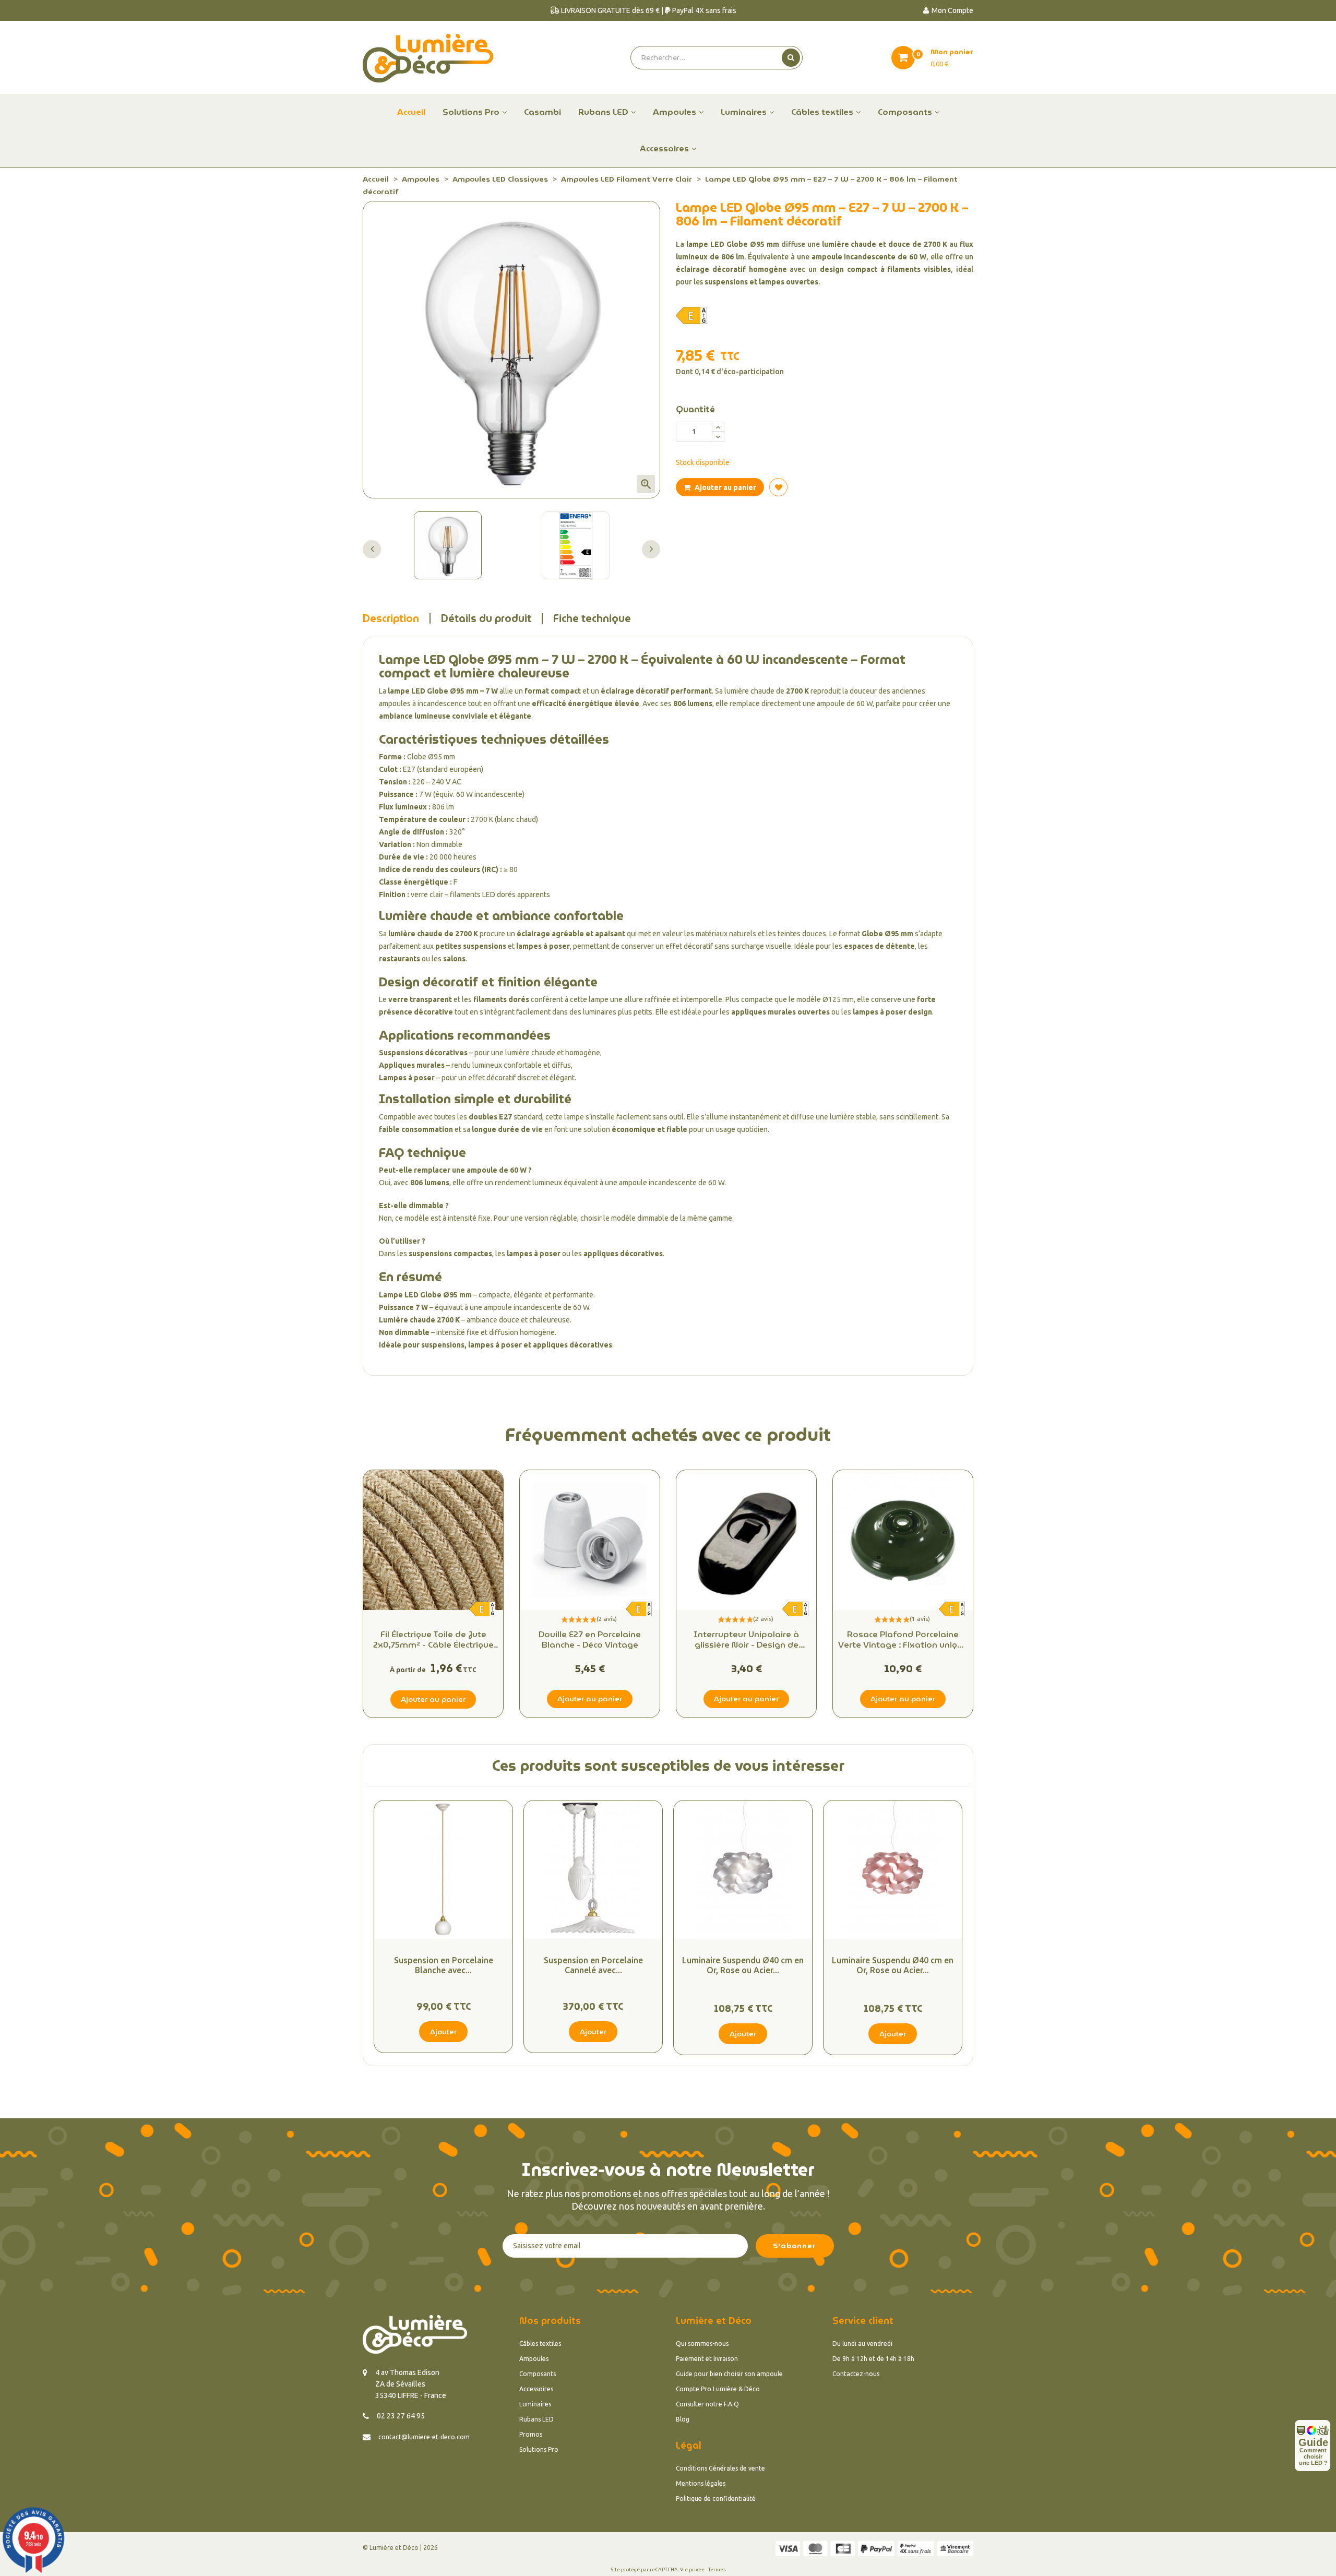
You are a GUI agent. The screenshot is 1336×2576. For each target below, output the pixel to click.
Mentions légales (701, 2483)
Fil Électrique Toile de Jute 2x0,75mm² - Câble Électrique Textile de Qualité (433, 1640)
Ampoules (534, 2359)
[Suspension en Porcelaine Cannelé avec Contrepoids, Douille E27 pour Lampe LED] (593, 1870)
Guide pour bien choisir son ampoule (729, 2374)
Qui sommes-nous (702, 2344)
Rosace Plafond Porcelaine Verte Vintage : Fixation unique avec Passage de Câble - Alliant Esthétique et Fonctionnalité (903, 1640)
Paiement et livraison (707, 2359)
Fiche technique (592, 618)
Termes (717, 2569)
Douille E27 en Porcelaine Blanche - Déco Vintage (590, 1640)
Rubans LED (536, 2419)
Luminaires (535, 2404)
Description (391, 618)
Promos (531, 2434)
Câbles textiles (540, 2344)
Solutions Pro (539, 2449)
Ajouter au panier (725, 487)
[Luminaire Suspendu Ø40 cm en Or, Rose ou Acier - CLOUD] (743, 1870)
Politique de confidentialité (716, 2499)
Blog (683, 2419)
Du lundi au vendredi (862, 2344)
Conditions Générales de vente (720, 2468)
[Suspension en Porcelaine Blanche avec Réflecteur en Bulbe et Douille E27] (443, 1870)
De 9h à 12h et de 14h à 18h (873, 2359)
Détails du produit (486, 618)
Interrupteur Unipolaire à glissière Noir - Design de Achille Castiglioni (746, 1640)
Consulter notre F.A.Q (707, 2404)
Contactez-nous (856, 2374)
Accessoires (536, 2389)
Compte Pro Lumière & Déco (718, 2389)
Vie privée (692, 2569)
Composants (538, 2374)
